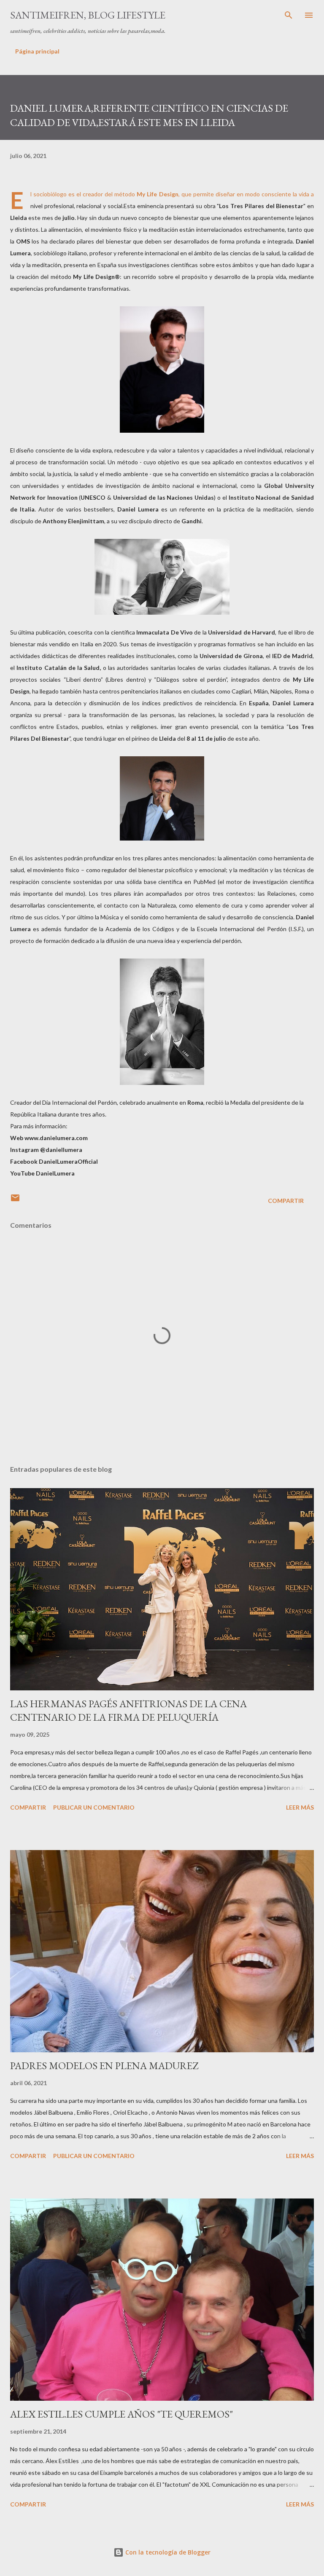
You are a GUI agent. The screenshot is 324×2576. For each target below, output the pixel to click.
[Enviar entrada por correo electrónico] (15, 1201)
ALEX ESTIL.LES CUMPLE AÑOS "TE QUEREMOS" (121, 2414)
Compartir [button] (286, 1201)
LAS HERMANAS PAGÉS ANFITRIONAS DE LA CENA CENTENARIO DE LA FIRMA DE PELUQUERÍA (128, 1710)
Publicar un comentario (94, 1807)
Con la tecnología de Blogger (167, 2552)
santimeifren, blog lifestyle (88, 15)
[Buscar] (289, 15)
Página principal (37, 51)
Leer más (300, 1807)
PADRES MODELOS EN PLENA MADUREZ (104, 2066)
